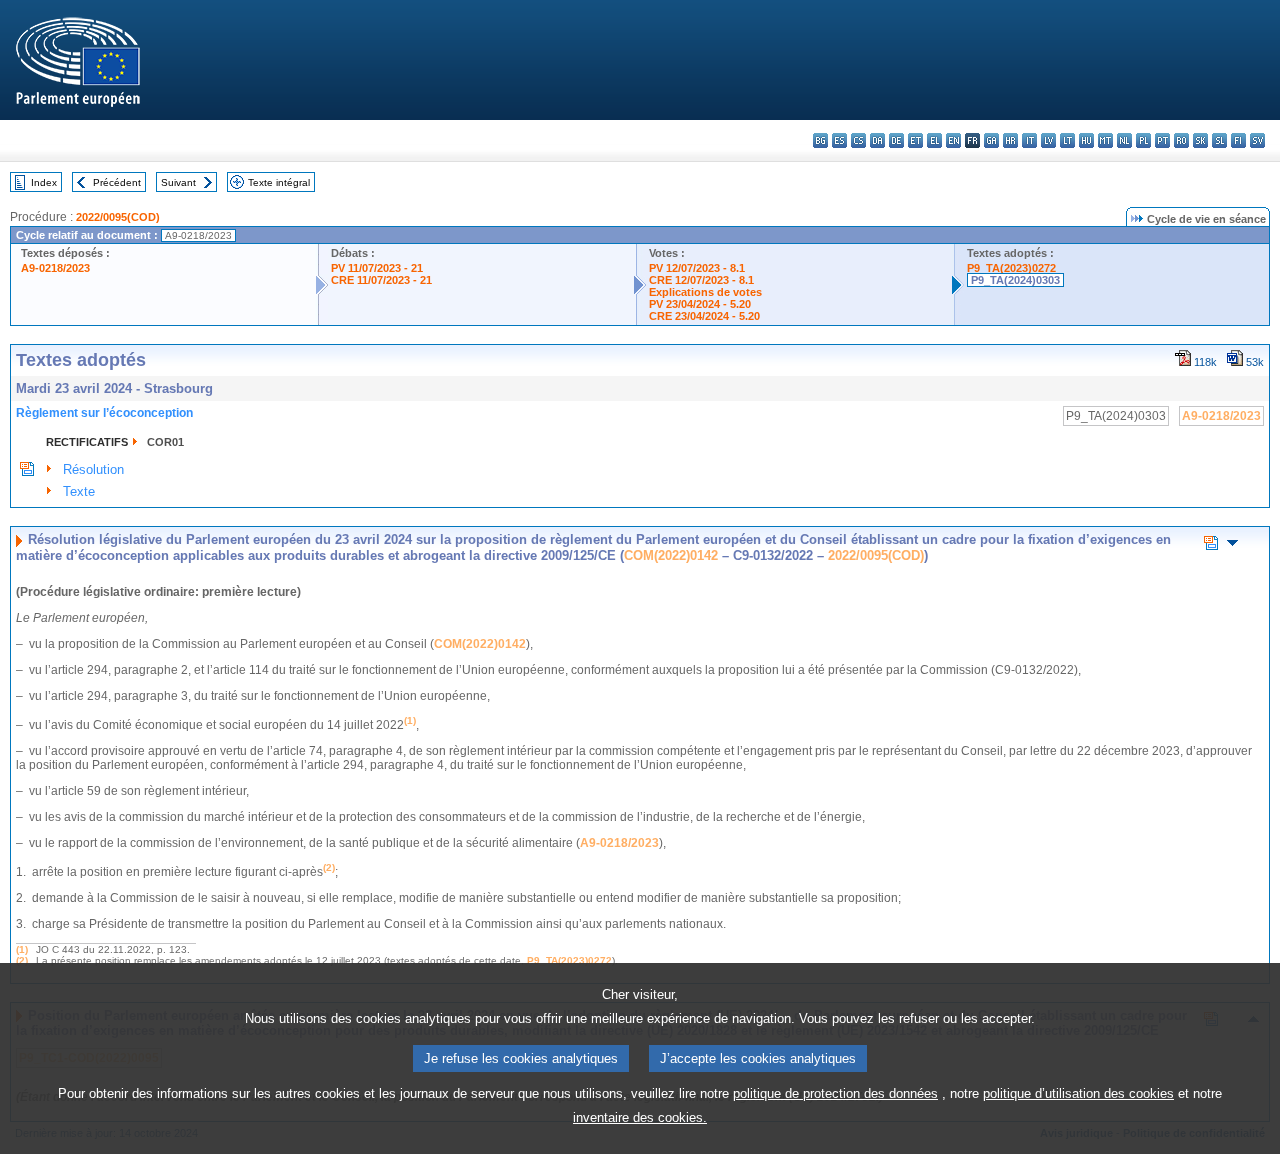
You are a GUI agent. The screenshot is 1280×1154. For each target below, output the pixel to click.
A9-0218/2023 (55, 268)
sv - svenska (1257, 140)
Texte (79, 491)
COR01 (165, 442)
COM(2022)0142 (671, 555)
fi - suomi (1238, 140)
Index (44, 182)
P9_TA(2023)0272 (1011, 268)
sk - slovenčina (1200, 140)
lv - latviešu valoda (1048, 140)
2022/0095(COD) (118, 217)
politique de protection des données (835, 1093)
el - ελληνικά (934, 140)
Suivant (178, 182)
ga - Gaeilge (991, 140)
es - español (839, 140)
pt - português (1162, 140)
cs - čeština (858, 140)
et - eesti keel (915, 140)
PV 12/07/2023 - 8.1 (697, 268)
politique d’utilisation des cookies (1078, 1093)
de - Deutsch (896, 140)
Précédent (117, 182)
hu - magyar (1086, 140)
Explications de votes (705, 292)
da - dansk (877, 140)
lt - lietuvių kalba (1067, 140)
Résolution (93, 469)
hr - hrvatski (1010, 140)
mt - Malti (1105, 140)
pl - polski (1143, 140)
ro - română (1181, 140)
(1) (22, 949)
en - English (953, 140)
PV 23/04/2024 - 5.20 (700, 304)
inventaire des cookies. (640, 1117)
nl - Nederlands (1124, 140)
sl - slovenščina (1219, 140)
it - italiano (1029, 140)
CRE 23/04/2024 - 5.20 (704, 316)
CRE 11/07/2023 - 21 (381, 280)
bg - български (820, 140)
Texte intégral (279, 182)
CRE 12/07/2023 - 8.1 (701, 280)
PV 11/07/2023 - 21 (377, 268)
